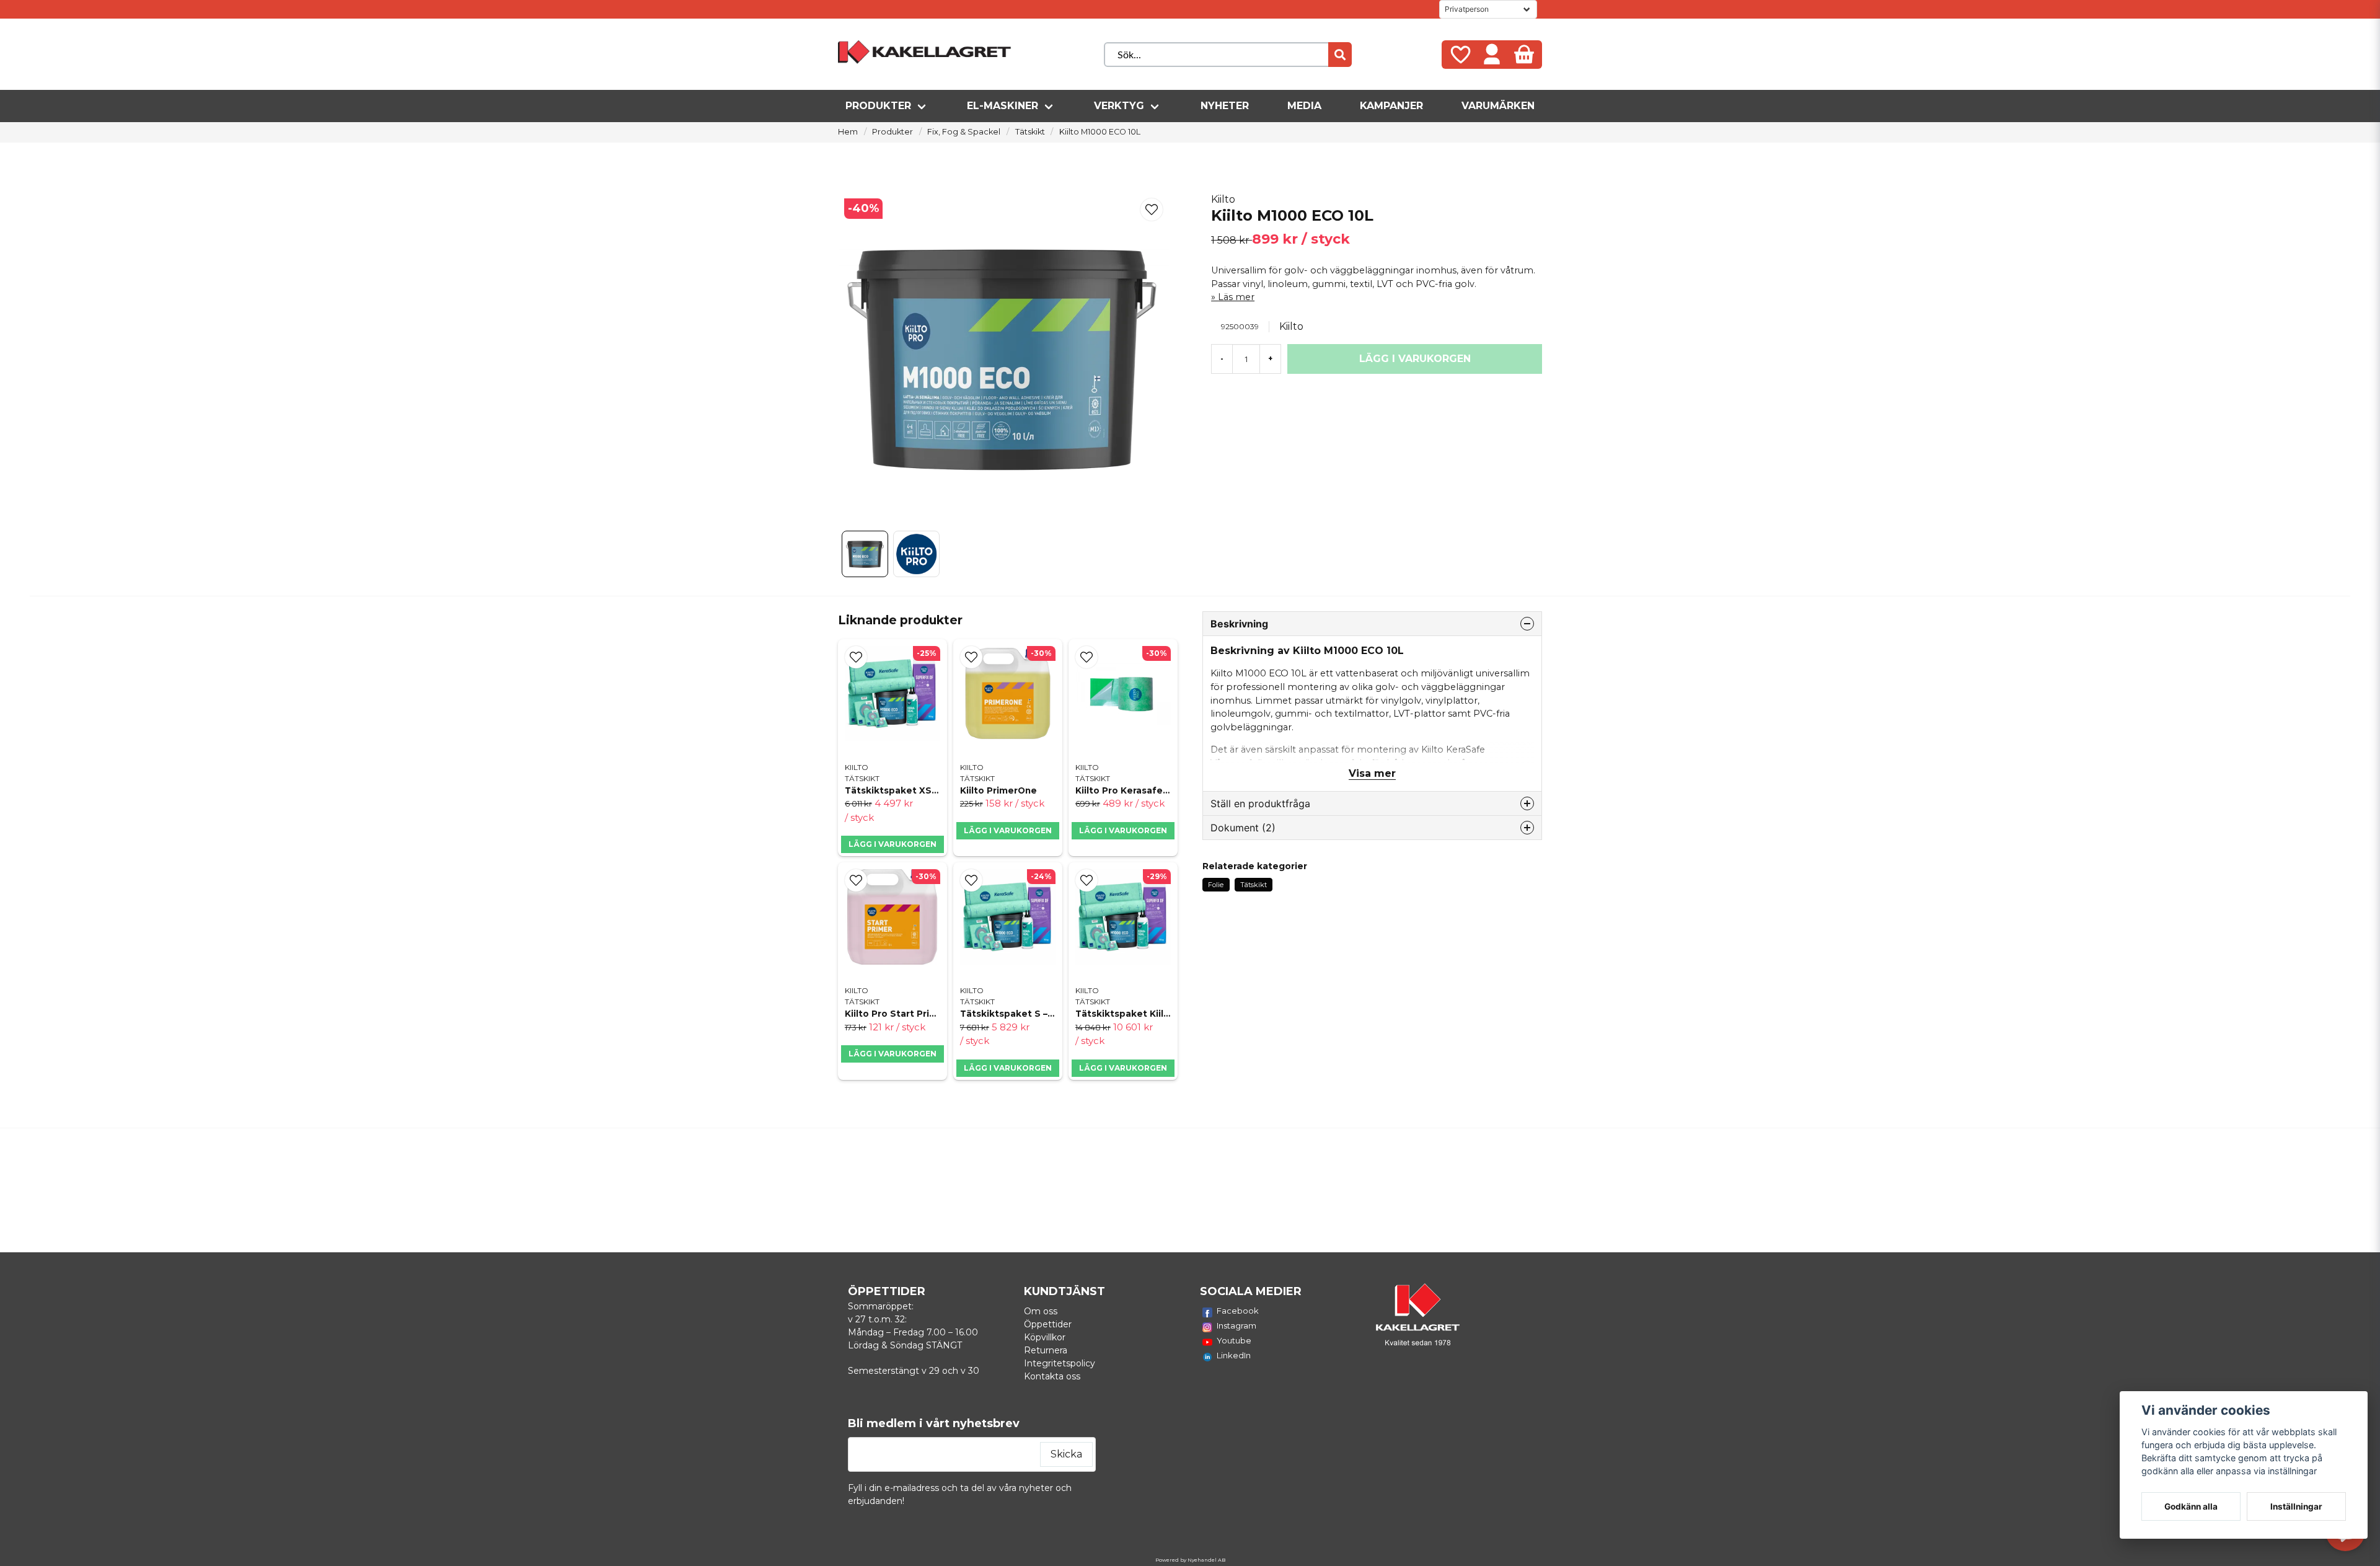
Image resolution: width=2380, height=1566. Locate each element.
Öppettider (1048, 1324)
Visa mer (1372, 773)
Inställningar (2296, 1506)
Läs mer (1236, 297)
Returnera (1046, 1350)
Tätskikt (1030, 132)
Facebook (1238, 1311)
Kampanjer (1391, 106)
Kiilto (1223, 199)
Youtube (1234, 1340)
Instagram (1236, 1325)
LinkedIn (1234, 1355)
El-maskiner (1003, 106)
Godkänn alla (2191, 1506)
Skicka (1066, 1454)
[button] (1152, 210)
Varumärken (1498, 106)
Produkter (878, 106)
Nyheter (1225, 106)
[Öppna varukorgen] (1524, 55)
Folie (1216, 885)
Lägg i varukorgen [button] (892, 844)
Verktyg (1119, 106)
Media (1304, 106)
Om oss (1041, 1311)
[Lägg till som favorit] (1460, 55)
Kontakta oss (1052, 1376)
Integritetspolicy (1060, 1363)
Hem (848, 132)
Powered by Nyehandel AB (1190, 1560)
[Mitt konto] (1492, 55)
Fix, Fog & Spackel (964, 132)
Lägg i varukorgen (1123, 830)
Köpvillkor (1045, 1337)
